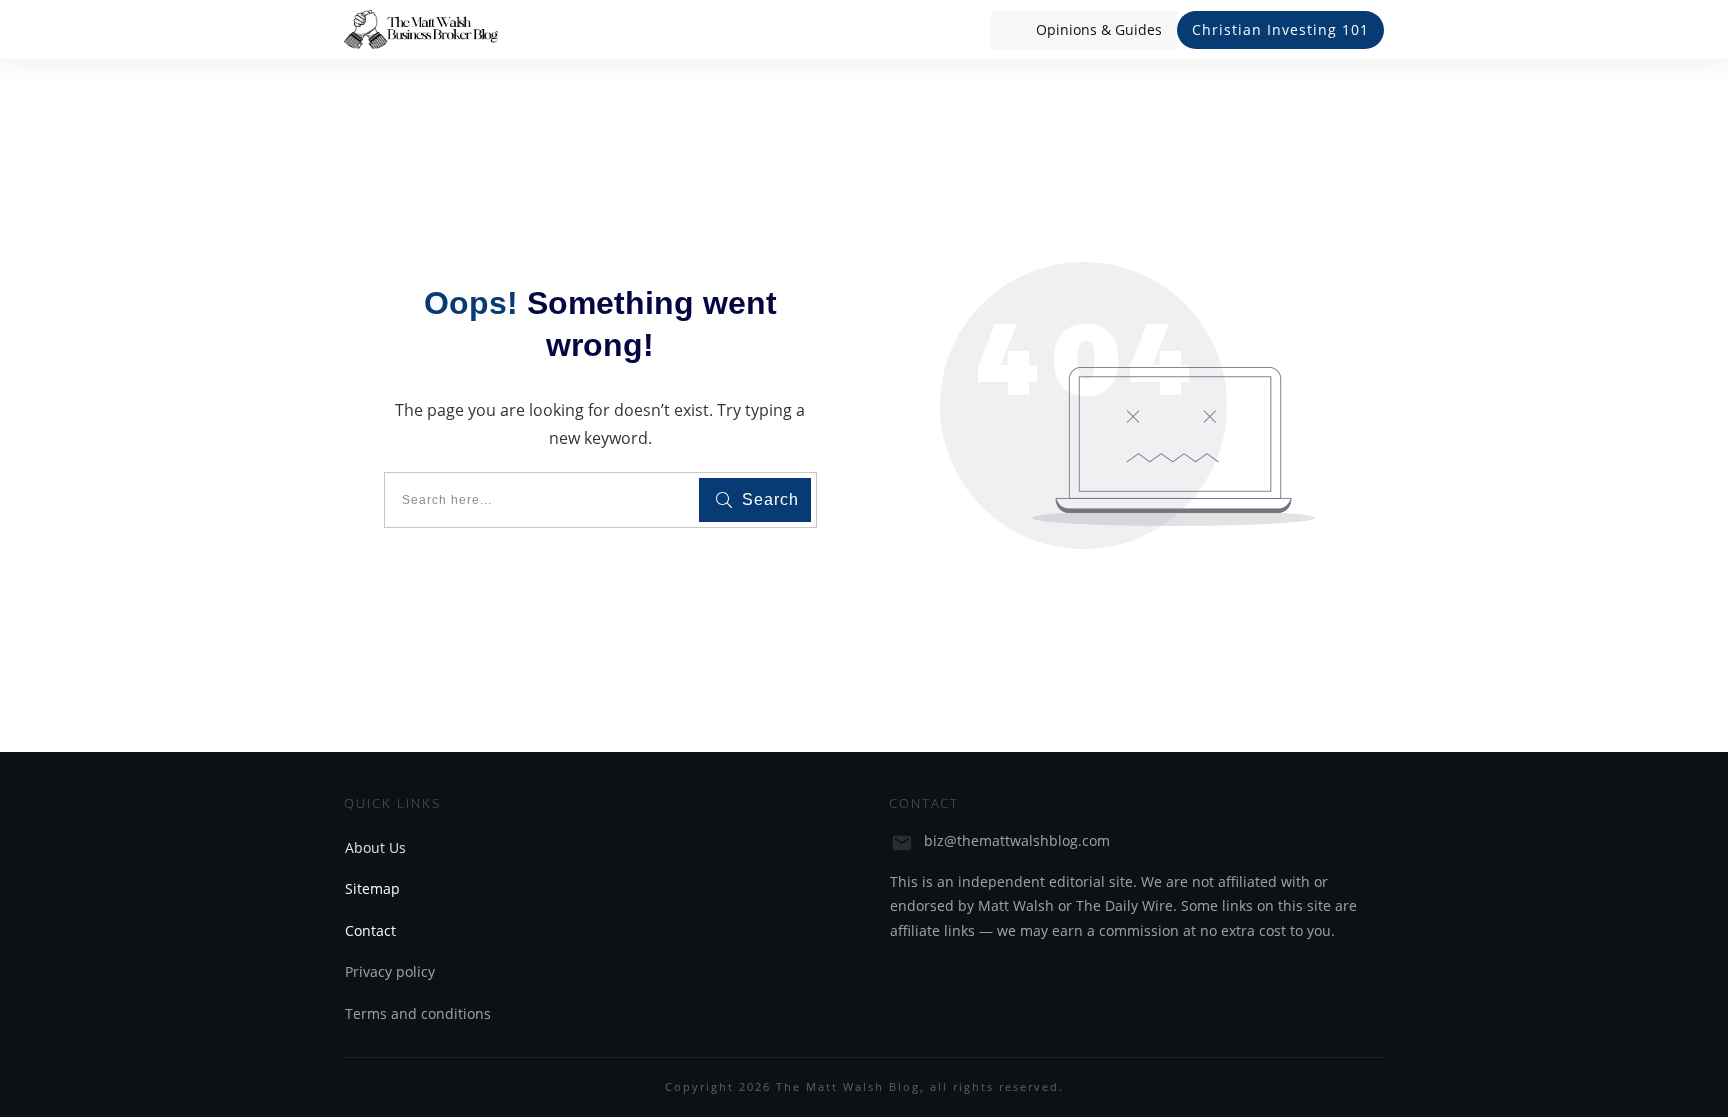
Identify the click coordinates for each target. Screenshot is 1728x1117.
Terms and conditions (418, 1013)
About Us (375, 847)
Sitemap (372, 888)
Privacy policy (390, 971)
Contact (370, 930)
